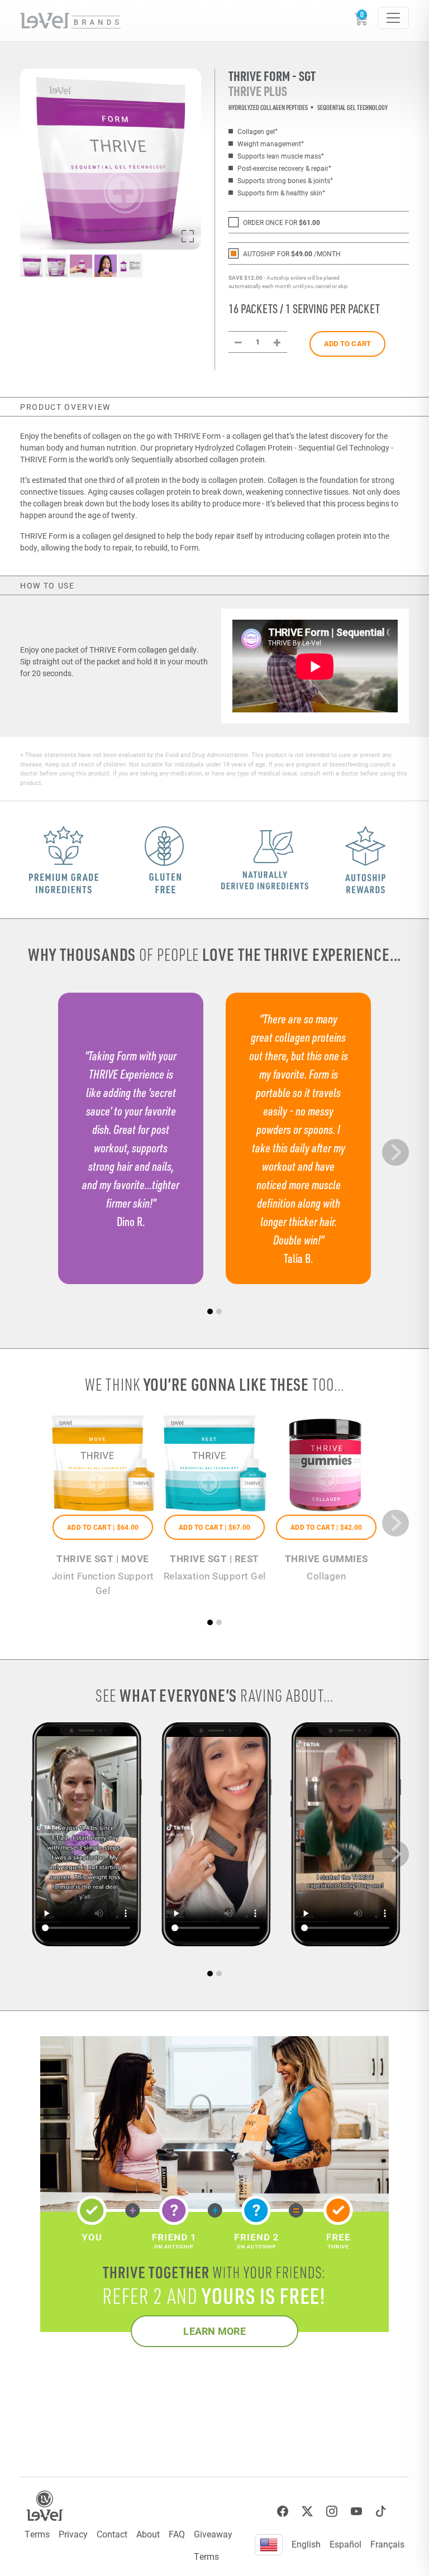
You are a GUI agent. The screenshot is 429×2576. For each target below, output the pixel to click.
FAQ (177, 2534)
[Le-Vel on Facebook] (283, 2512)
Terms (37, 2534)
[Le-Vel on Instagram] (332, 2512)
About (148, 2534)
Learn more (214, 2331)
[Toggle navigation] (393, 18)
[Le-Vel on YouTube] (356, 2512)
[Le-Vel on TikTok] (381, 2512)
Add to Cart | (103, 1527)
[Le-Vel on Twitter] (307, 2512)
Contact (112, 2534)
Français (387, 2544)
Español (345, 2544)
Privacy (73, 2534)
